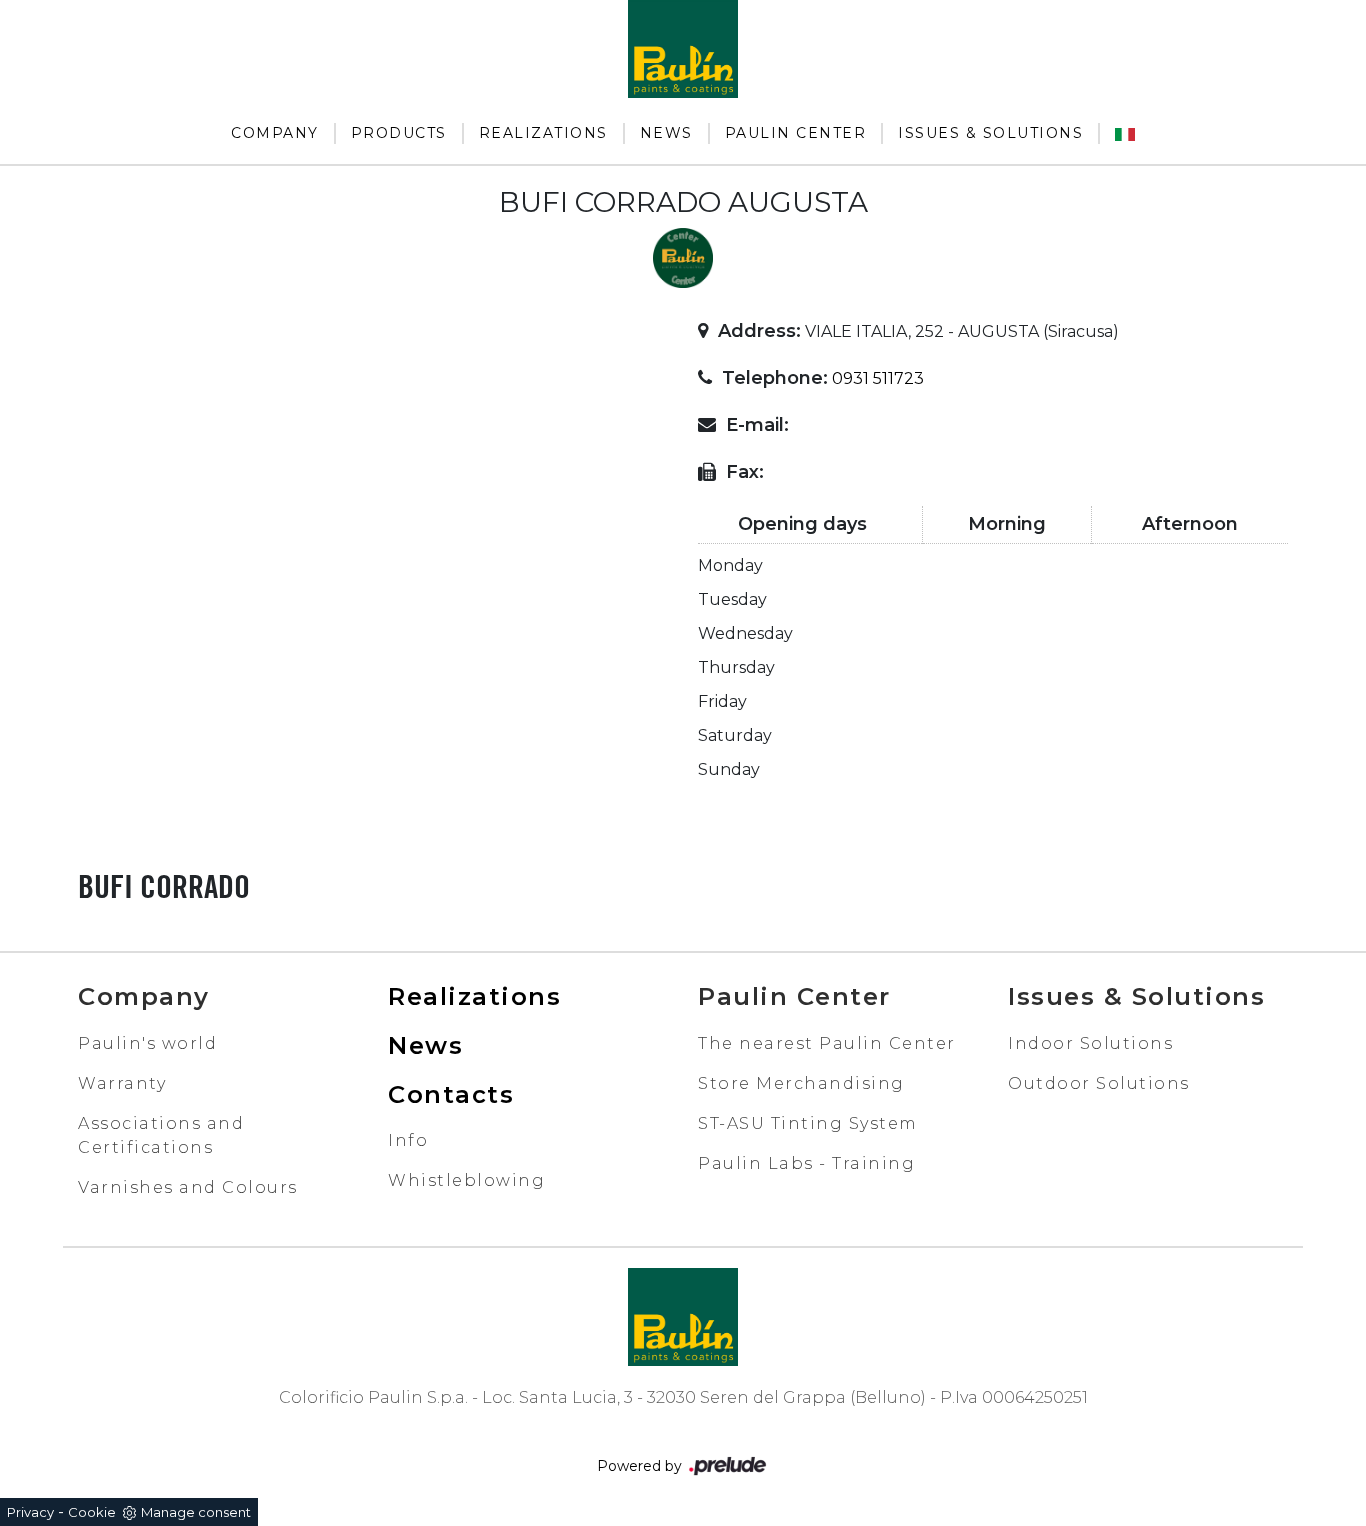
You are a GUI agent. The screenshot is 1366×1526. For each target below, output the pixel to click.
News (666, 133)
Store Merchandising (801, 1083)
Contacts (451, 1094)
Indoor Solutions (1090, 1043)
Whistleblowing (466, 1180)
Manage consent (196, 1512)
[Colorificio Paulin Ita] (1125, 133)
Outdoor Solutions (1099, 1083)
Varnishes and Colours (188, 1187)
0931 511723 (878, 378)
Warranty (122, 1083)
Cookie (92, 1512)
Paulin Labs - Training (806, 1163)
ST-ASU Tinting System (808, 1123)
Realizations (543, 133)
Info (408, 1140)
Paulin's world (147, 1043)
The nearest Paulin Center (827, 1043)
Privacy (30, 1512)
